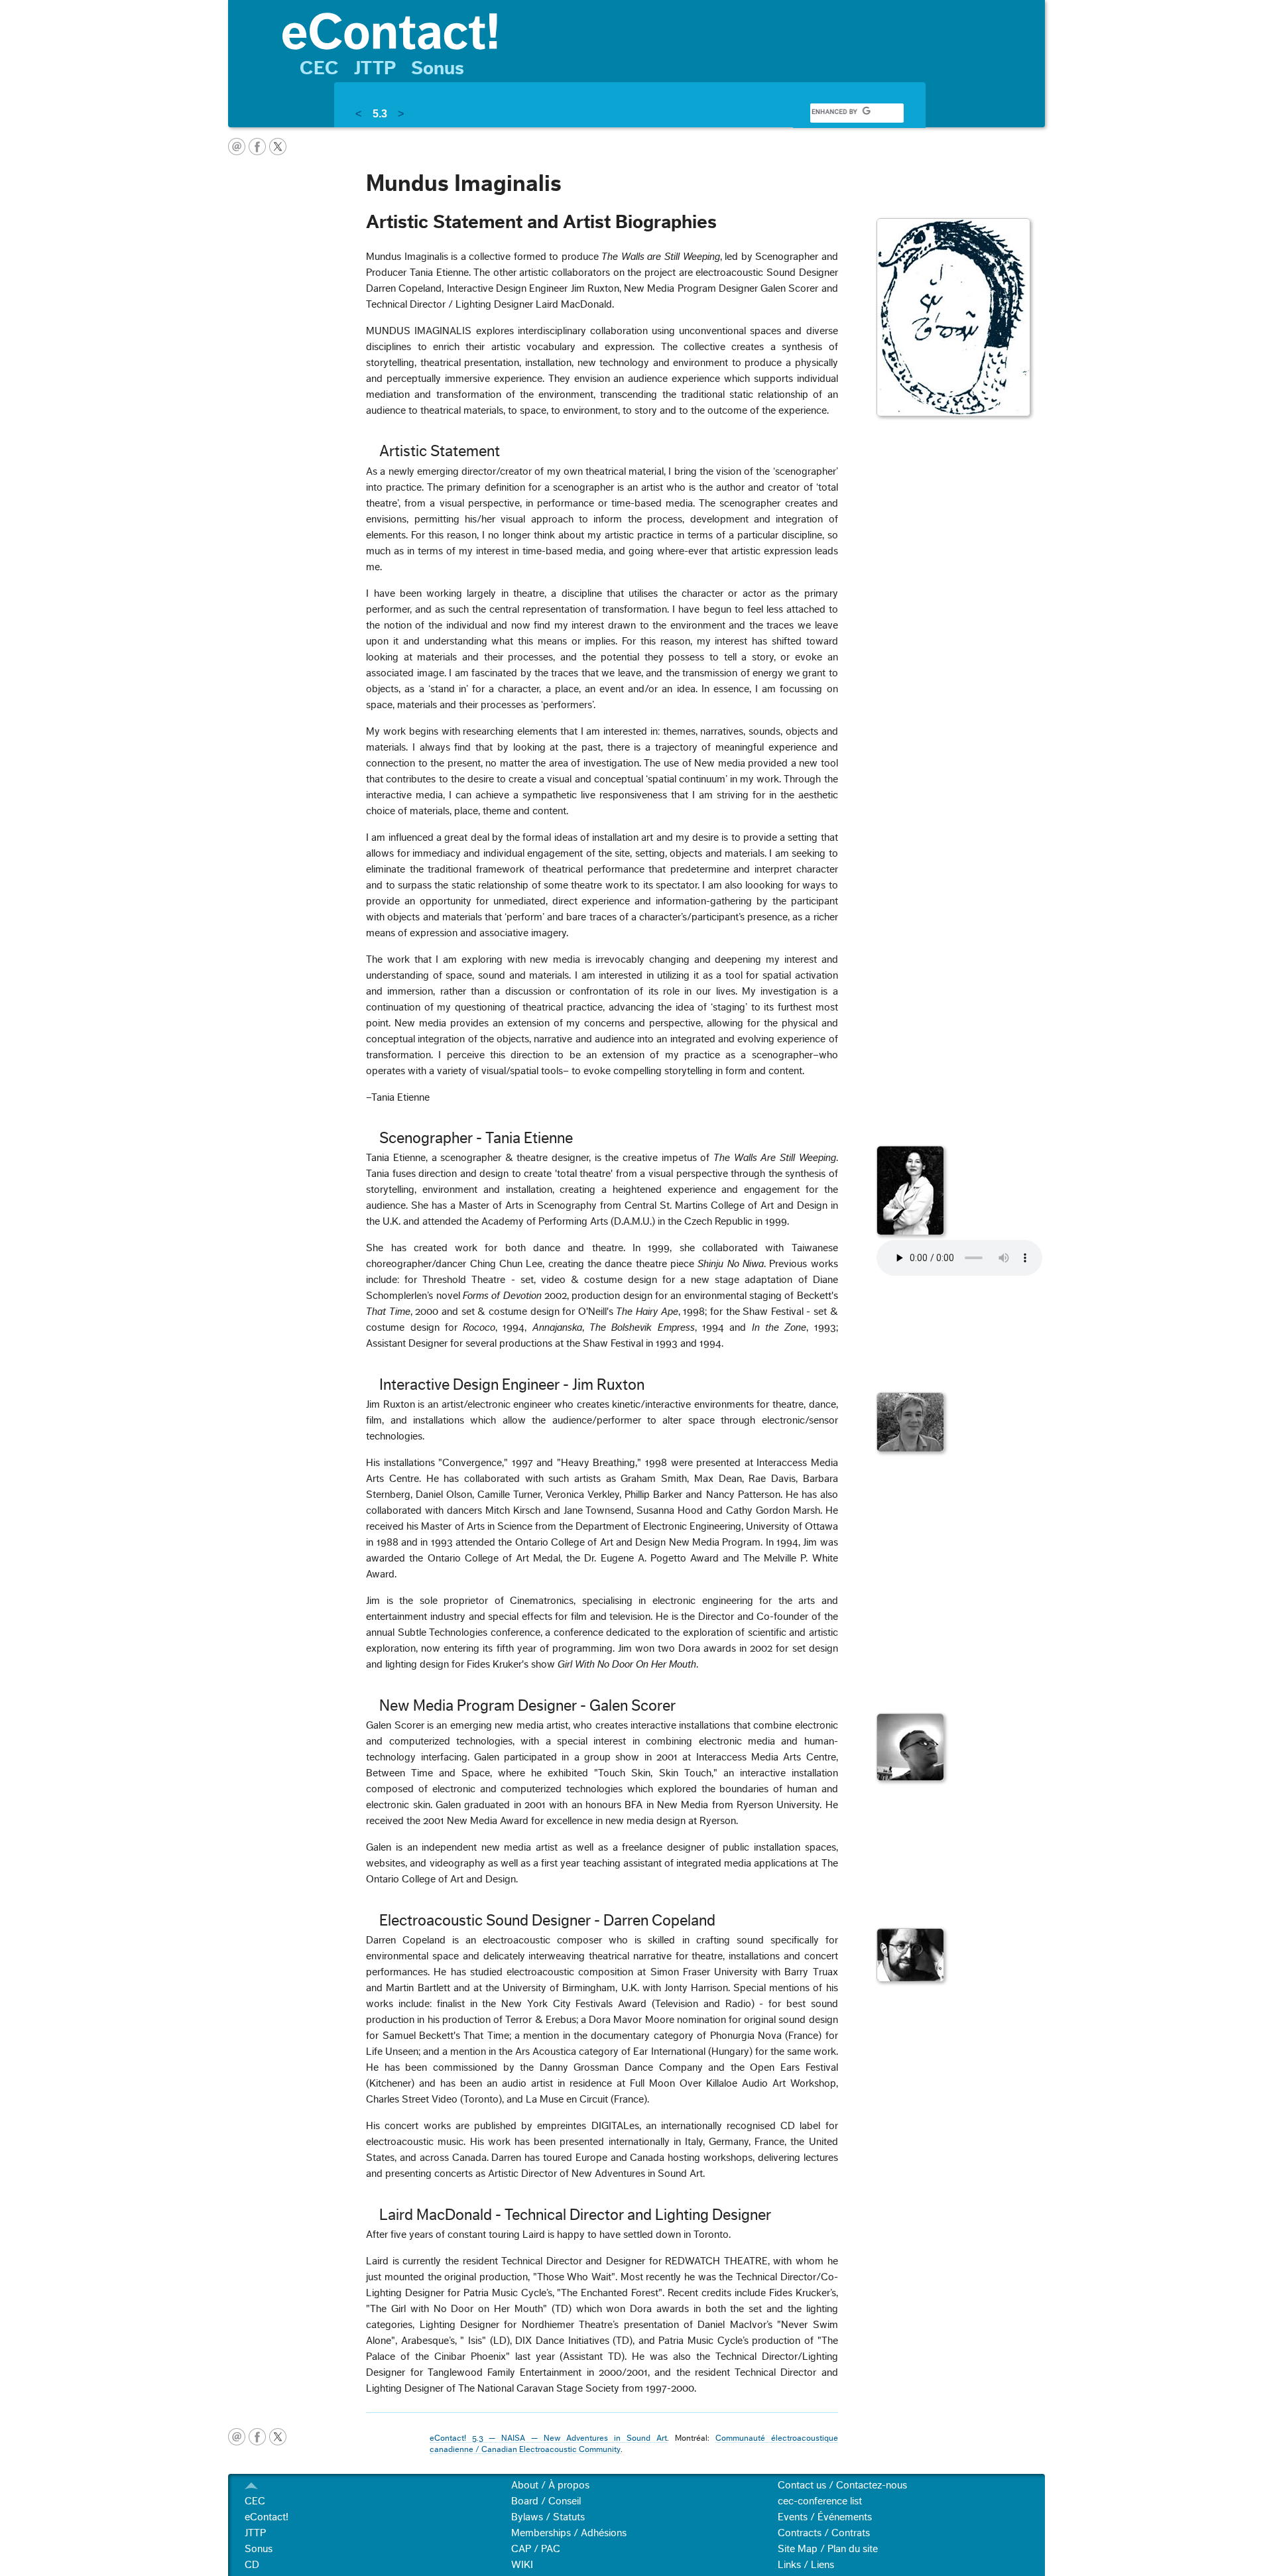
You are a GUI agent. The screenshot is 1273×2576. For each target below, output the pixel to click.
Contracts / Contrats (824, 2533)
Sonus (438, 68)
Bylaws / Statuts (548, 2517)
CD (252, 2565)
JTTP (375, 68)
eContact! (267, 2517)
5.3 (380, 114)
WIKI (522, 2565)
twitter (278, 147)
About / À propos (550, 2485)
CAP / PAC (536, 2549)
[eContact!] (657, 30)
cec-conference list (820, 2501)
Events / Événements (825, 2517)
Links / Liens (806, 2565)
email (237, 147)
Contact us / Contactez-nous (842, 2485)
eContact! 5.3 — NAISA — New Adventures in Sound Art (548, 2438)
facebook (257, 147)
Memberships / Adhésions (569, 2533)
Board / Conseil (546, 2501)
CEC (319, 68)
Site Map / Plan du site (828, 2549)
